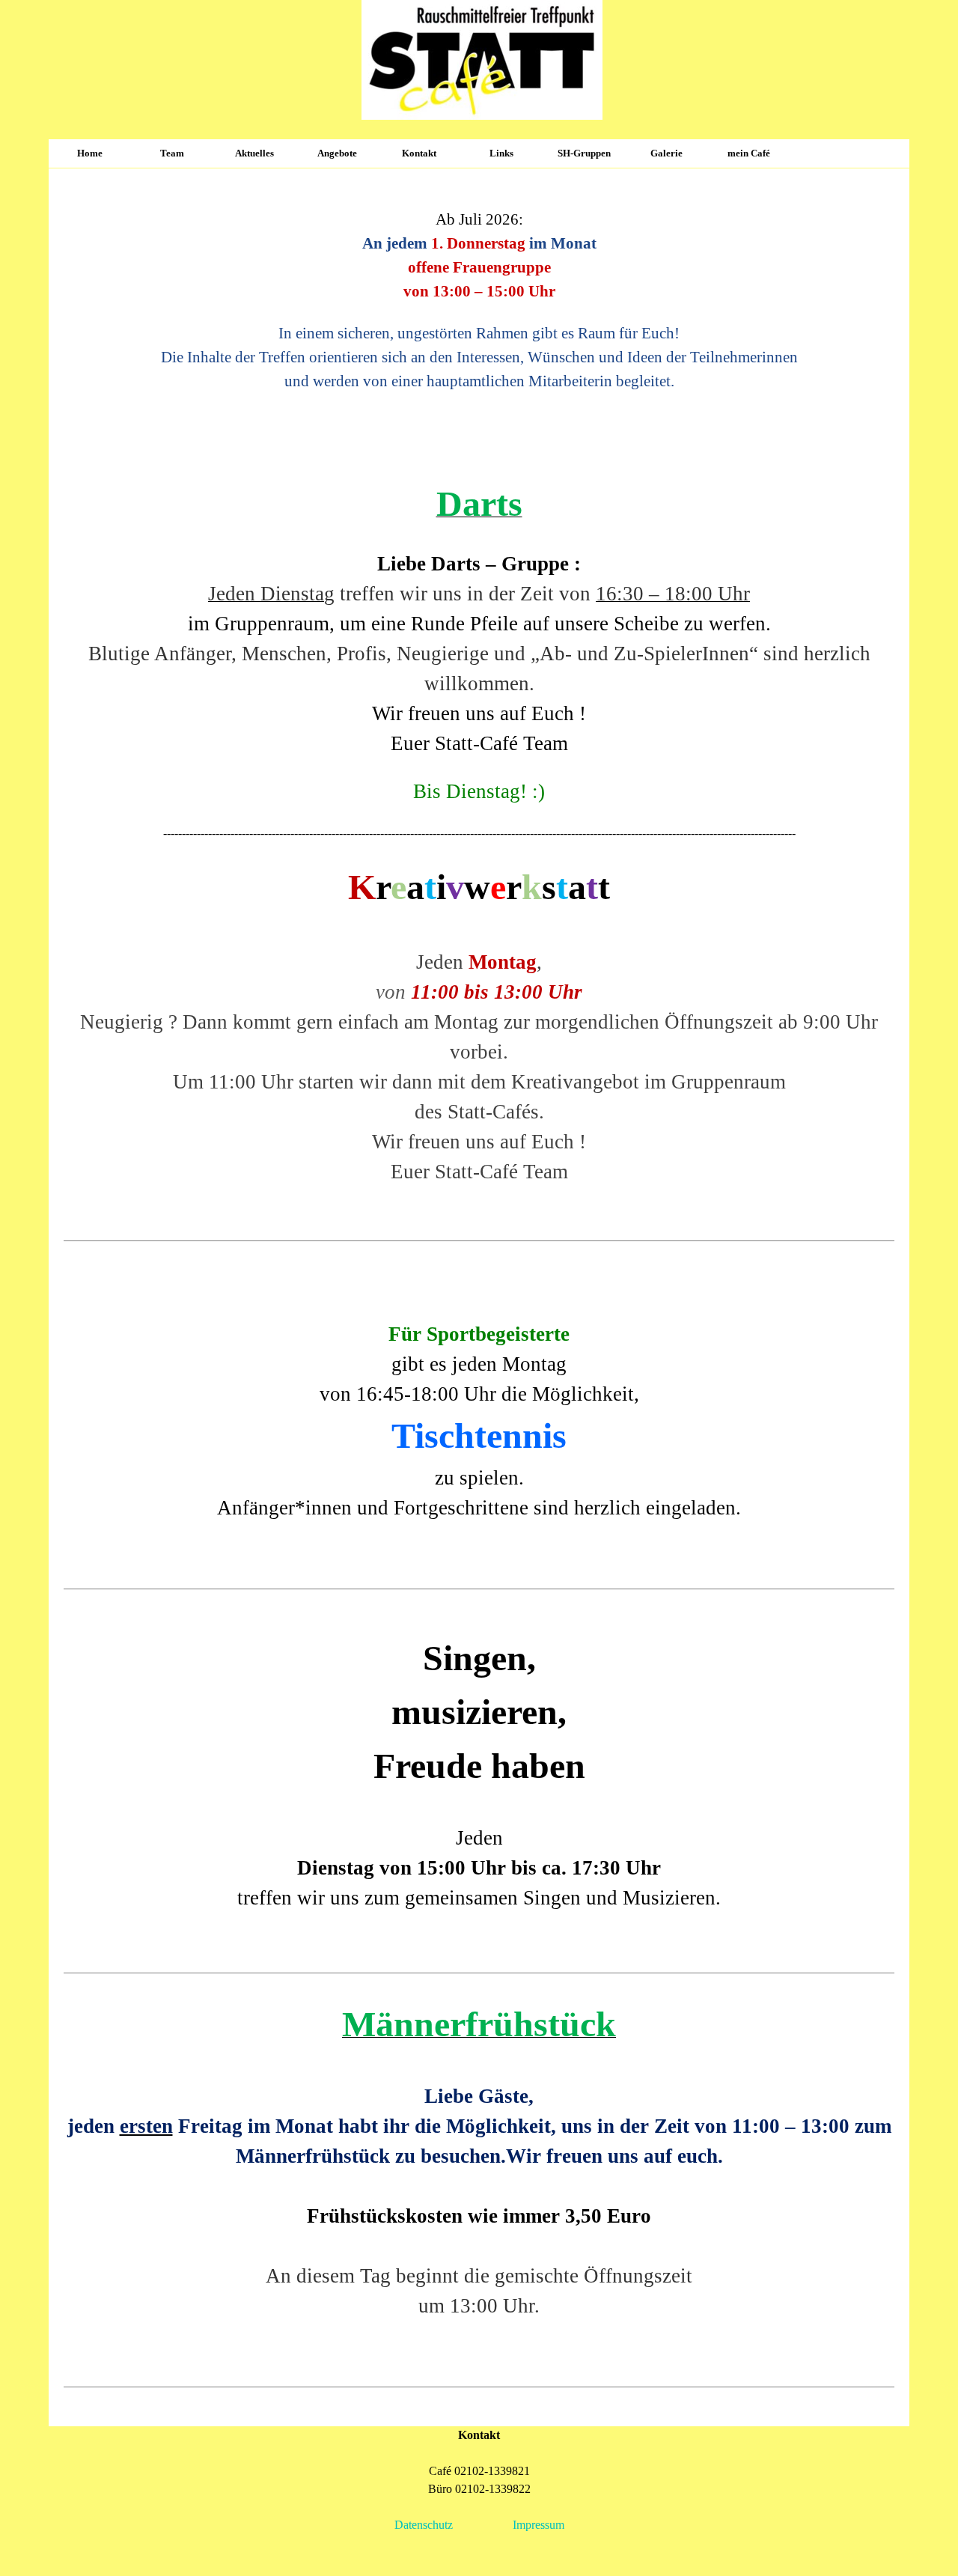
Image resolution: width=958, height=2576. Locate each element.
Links (501, 153)
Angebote (337, 153)
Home (90, 153)
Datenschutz (424, 2525)
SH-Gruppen (584, 153)
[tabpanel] (479, 297)
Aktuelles (254, 153)
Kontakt (419, 153)
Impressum (539, 2525)
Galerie (666, 153)
